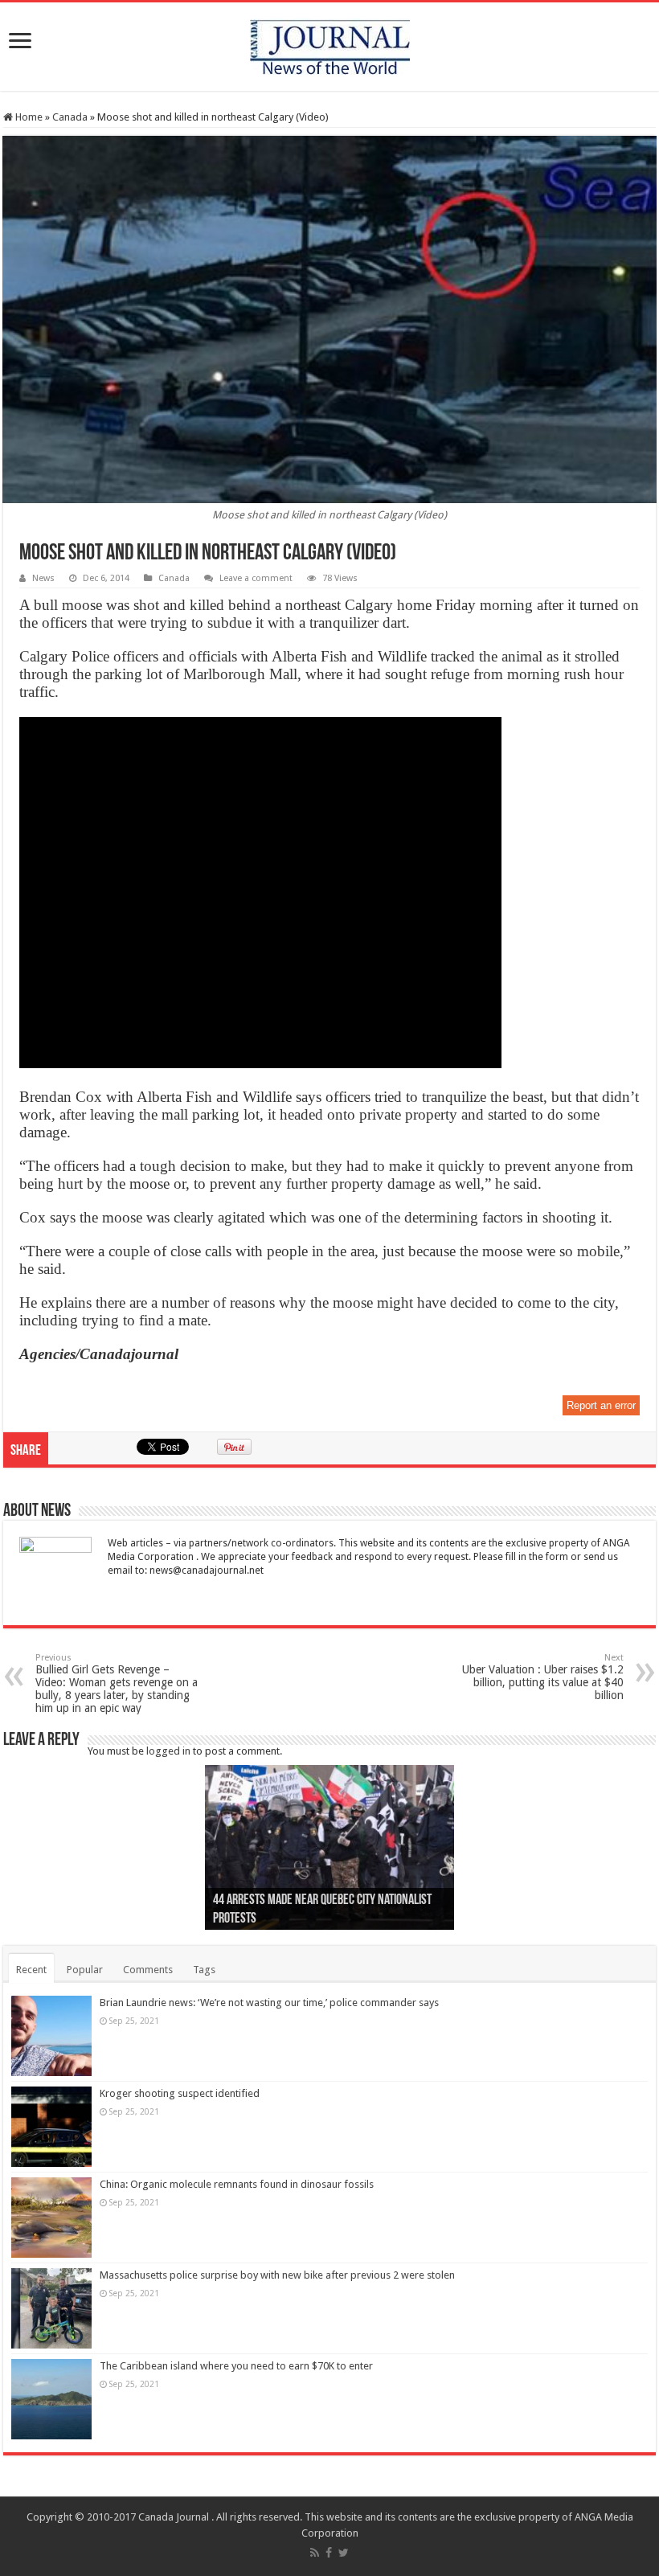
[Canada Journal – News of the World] (330, 43)
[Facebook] (329, 2553)
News (43, 578)
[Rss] (315, 2553)
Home (28, 117)
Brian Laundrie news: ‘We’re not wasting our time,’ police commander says (269, 2003)
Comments (148, 1970)
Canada (70, 117)
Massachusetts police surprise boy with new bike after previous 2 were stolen (277, 2275)
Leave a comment (256, 578)
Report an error (601, 1405)
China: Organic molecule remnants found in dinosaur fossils (237, 2184)
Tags (204, 1970)
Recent (31, 1970)
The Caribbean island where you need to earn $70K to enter (236, 2366)
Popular (85, 1970)
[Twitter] (344, 2553)
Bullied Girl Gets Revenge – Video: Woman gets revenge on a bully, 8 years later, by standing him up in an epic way (117, 1683)
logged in (168, 1751)
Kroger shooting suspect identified (180, 2093)
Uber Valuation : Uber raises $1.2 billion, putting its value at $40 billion (543, 1677)
